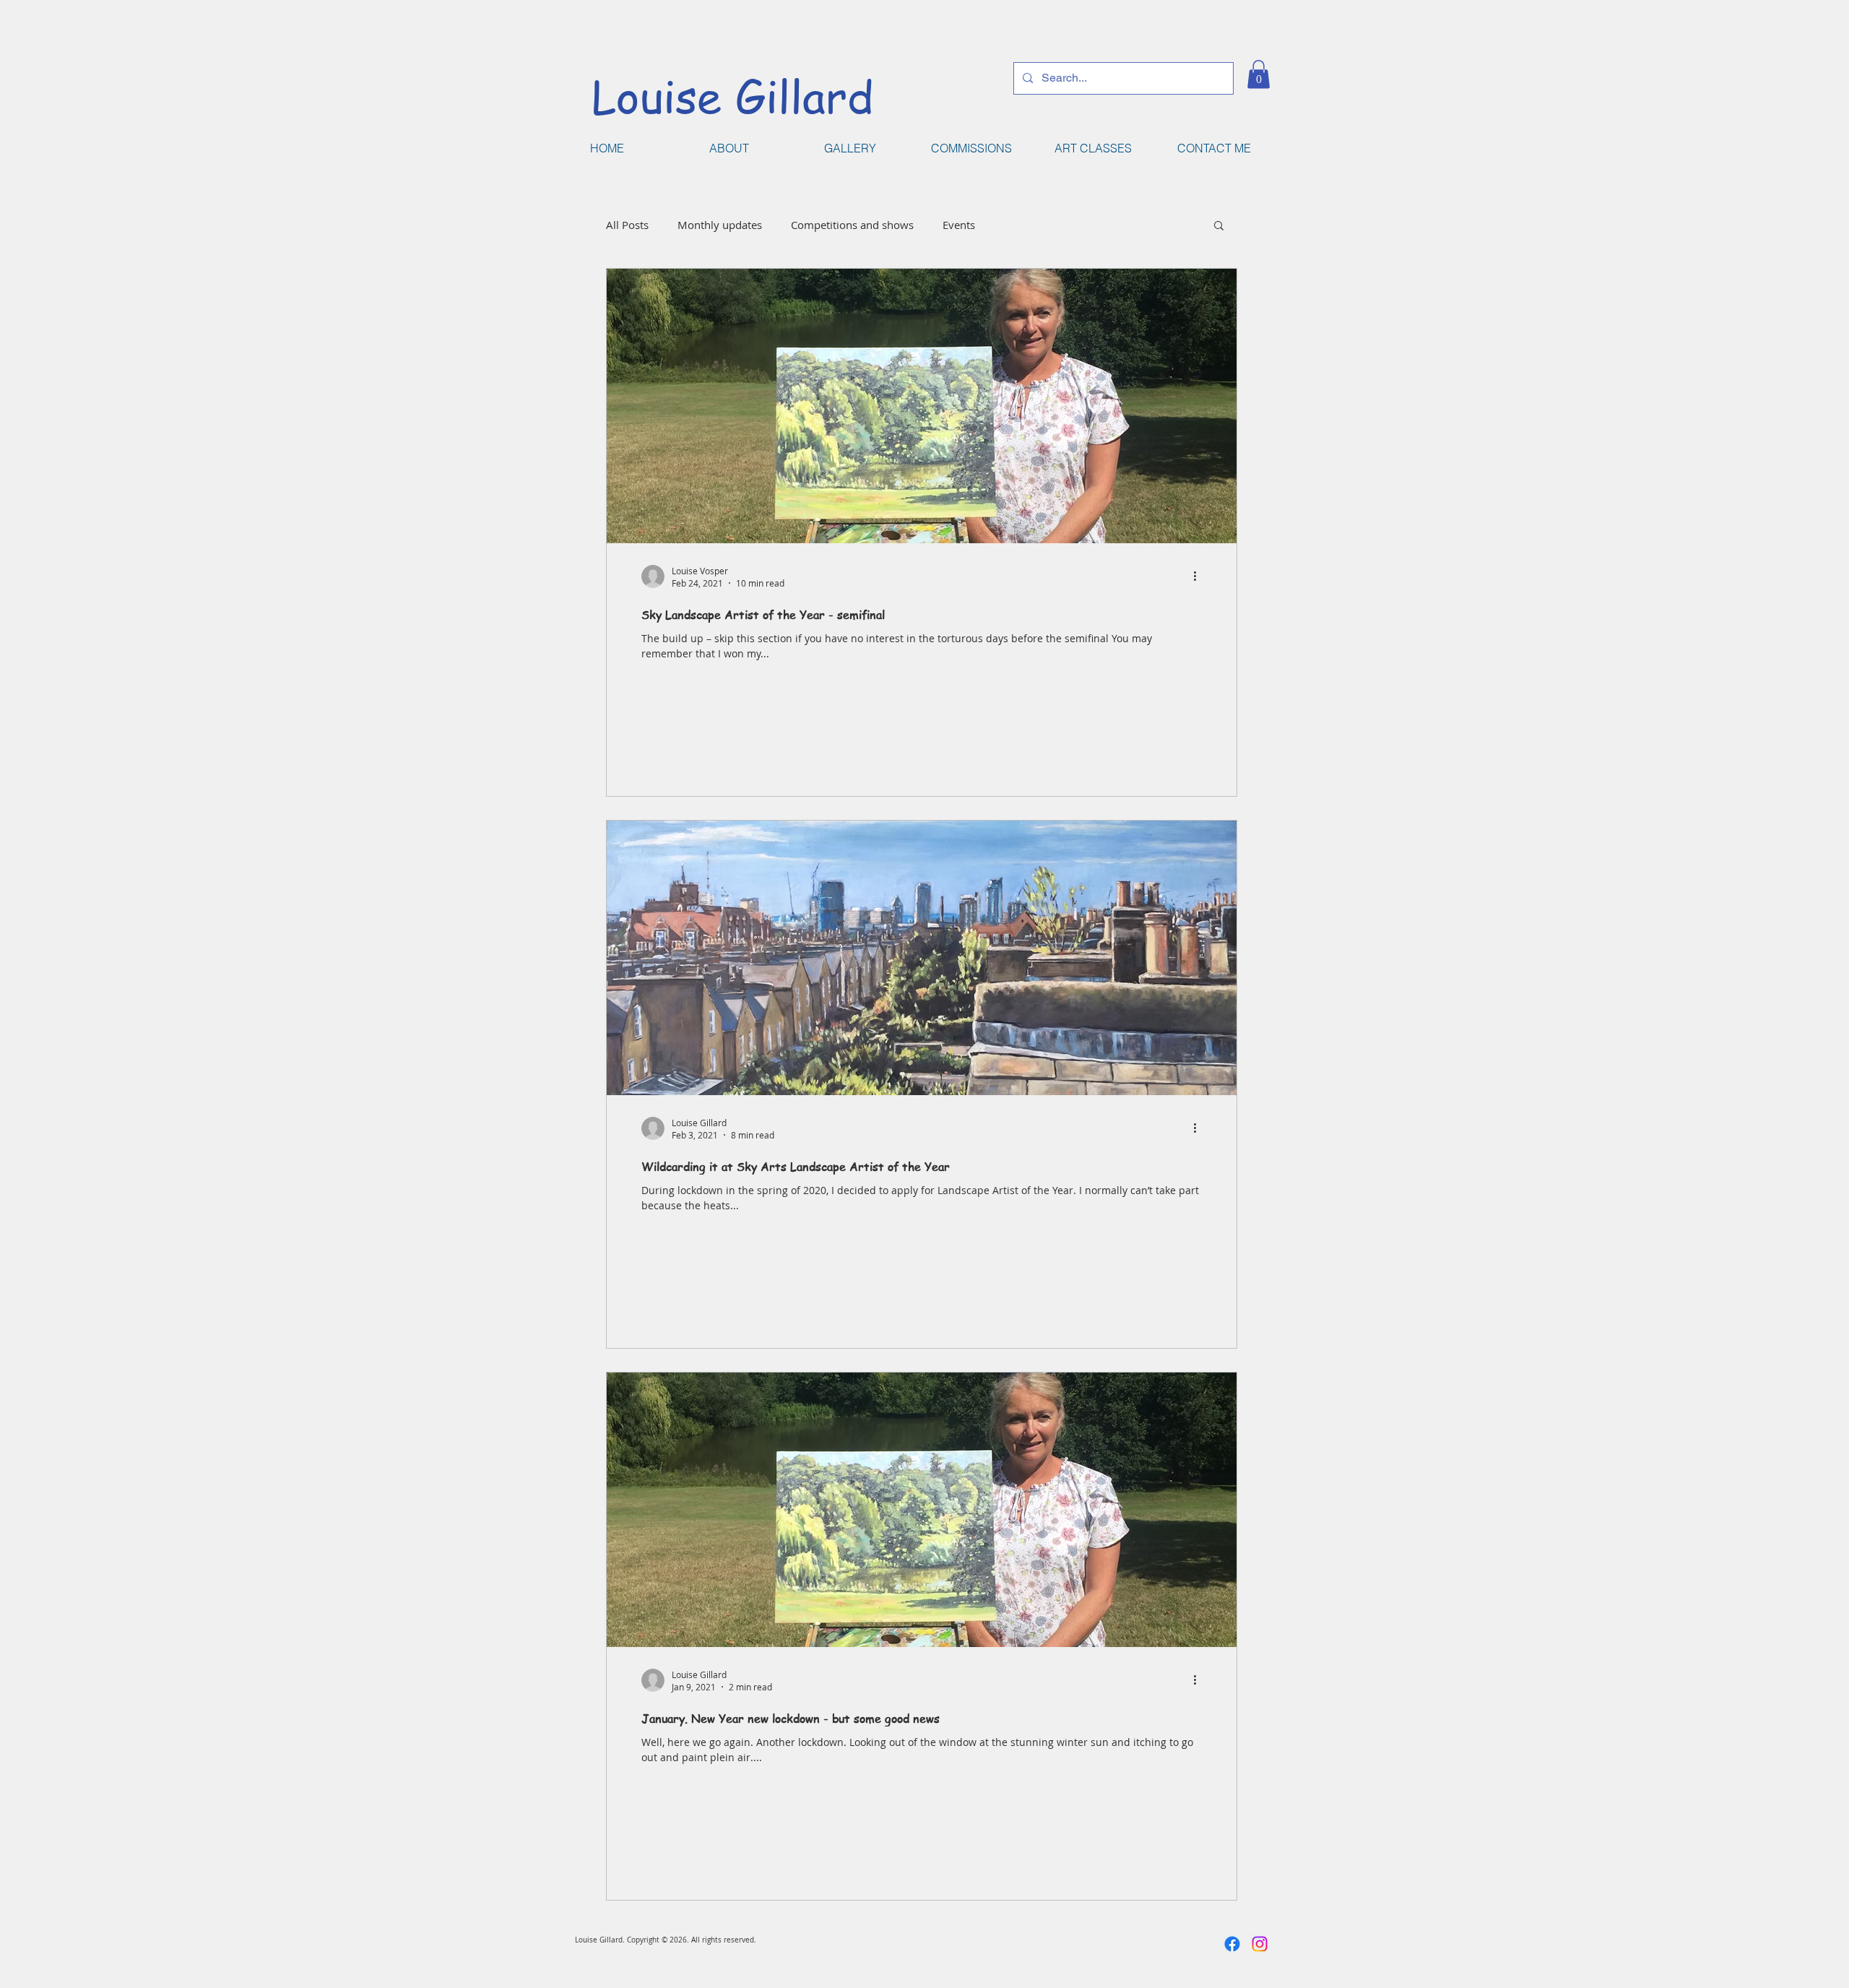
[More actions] (1200, 576)
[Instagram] (1260, 1944)
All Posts (627, 225)
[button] (1259, 74)
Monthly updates (720, 225)
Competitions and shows (852, 225)
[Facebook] (1232, 1944)
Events (959, 225)
